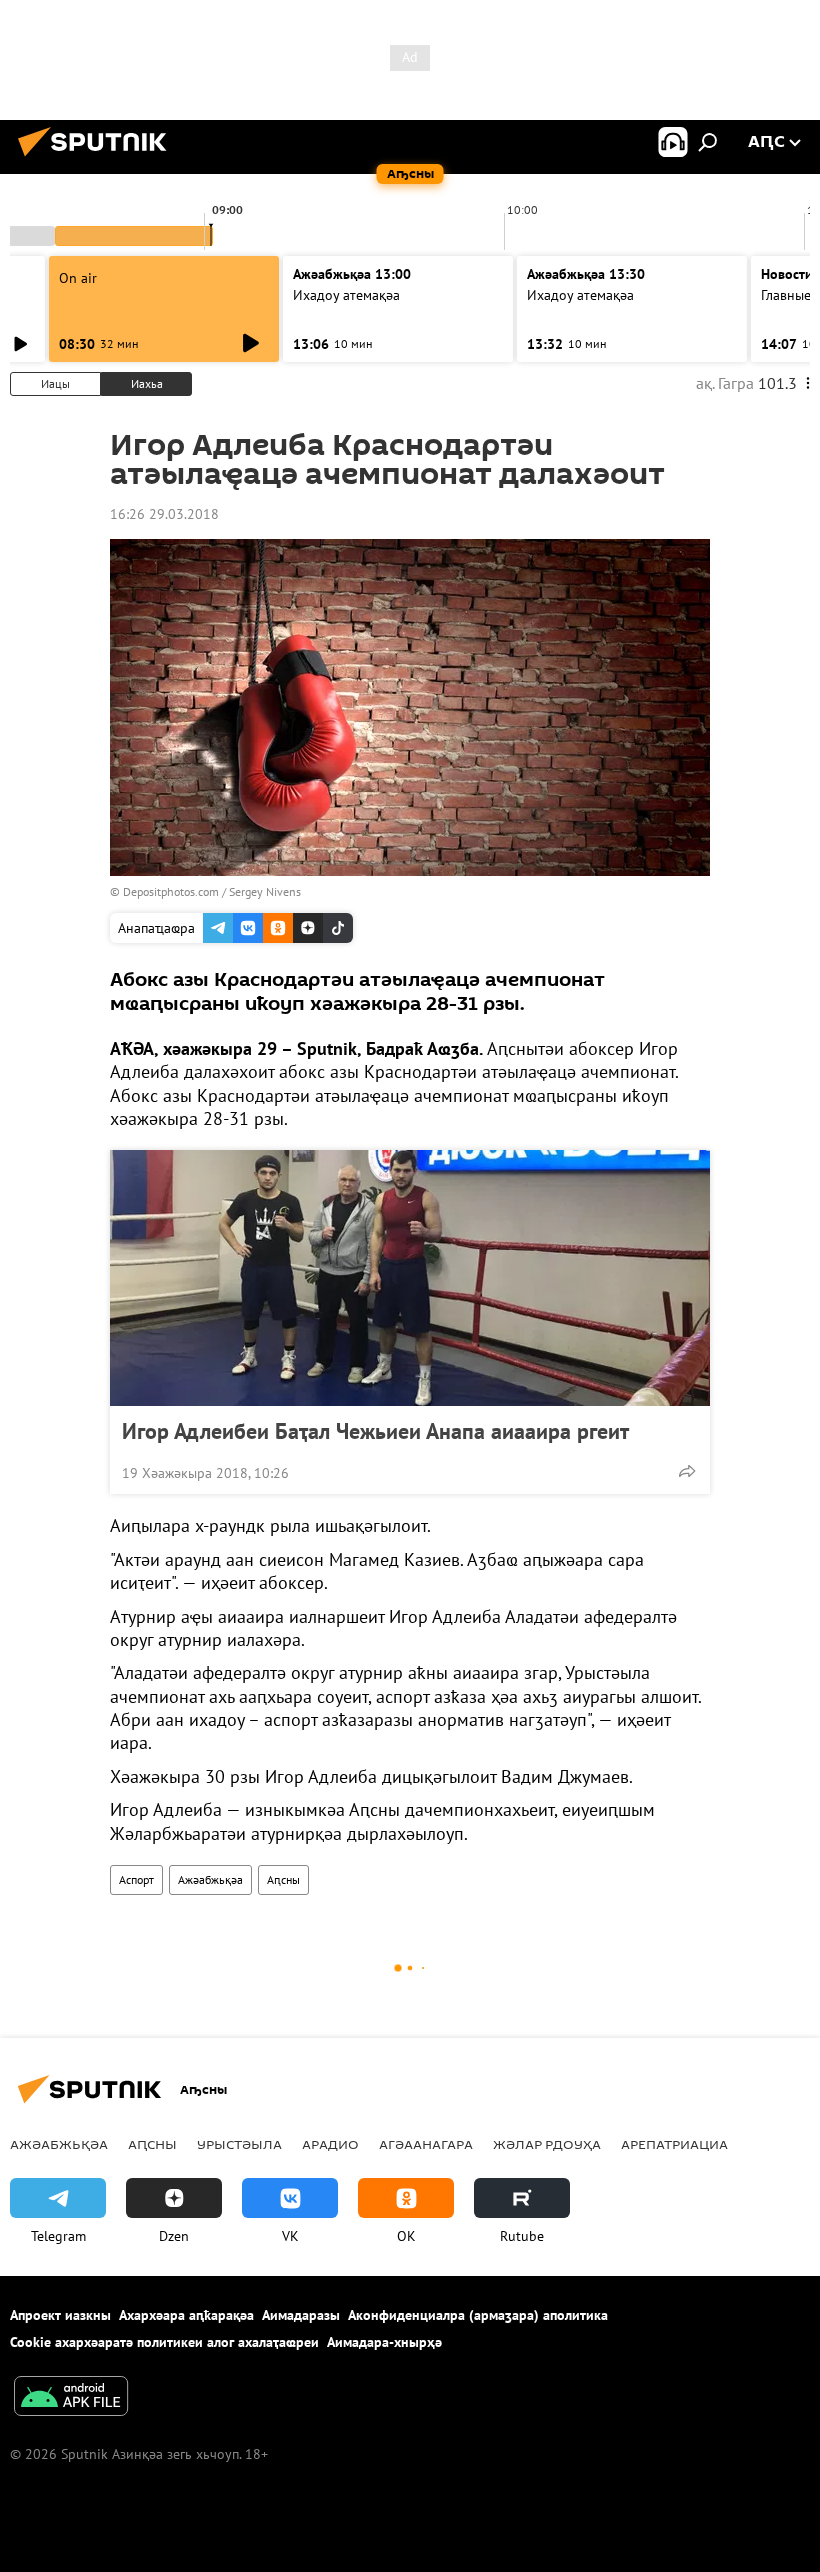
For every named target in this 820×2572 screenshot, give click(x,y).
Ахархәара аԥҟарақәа (186, 2315)
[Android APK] (71, 2398)
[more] (687, 1471)
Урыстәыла (239, 2144)
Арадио (330, 2144)
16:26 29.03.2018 (164, 514)
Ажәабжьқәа (210, 1879)
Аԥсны (283, 1879)
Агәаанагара (426, 2144)
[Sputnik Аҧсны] (98, 159)
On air (78, 278)
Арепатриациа (674, 2144)
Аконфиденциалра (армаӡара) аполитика (478, 2315)
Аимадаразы (301, 2315)
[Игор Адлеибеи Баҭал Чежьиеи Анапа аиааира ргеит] (410, 1278)
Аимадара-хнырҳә (384, 2342)
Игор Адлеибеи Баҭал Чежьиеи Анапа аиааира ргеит (375, 1431)
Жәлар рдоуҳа (547, 2144)
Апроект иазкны (60, 2315)
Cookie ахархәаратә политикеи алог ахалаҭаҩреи (164, 2342)
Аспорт (136, 1879)
